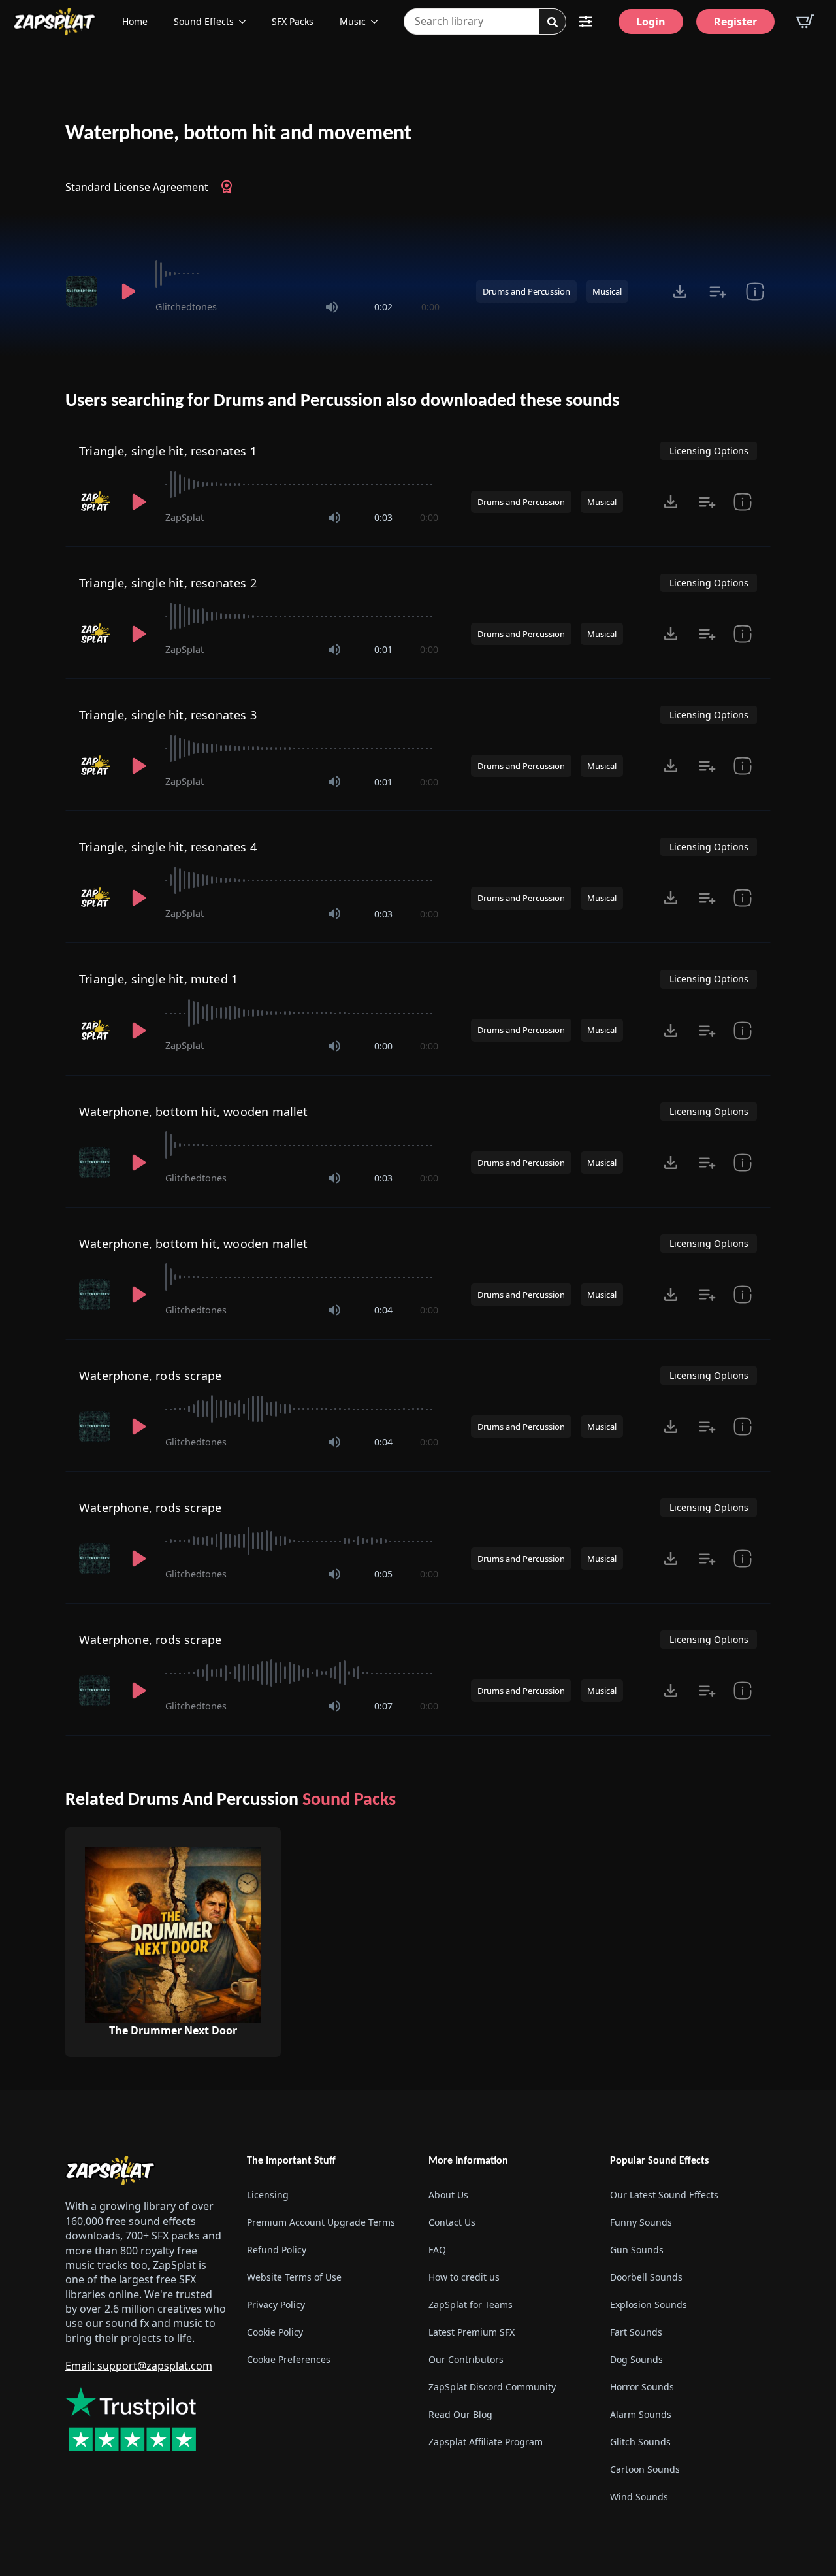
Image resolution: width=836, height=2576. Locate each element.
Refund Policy (277, 2250)
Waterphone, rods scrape (150, 1376)
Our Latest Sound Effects (664, 2195)
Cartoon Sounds (645, 2469)
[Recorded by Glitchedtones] (84, 291)
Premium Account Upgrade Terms (321, 2222)
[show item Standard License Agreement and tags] (755, 291)
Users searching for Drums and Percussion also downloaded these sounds (342, 401)
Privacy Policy (276, 2304)
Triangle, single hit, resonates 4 (168, 847)
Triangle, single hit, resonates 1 (168, 451)
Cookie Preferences (289, 2359)
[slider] (297, 274)
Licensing (268, 2195)
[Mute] (332, 307)
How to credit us (464, 2277)
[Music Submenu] (378, 22)
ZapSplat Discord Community (492, 2387)
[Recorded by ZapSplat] (96, 502)
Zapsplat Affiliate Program (486, 2442)
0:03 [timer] (383, 517)
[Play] (128, 291)
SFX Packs (293, 21)
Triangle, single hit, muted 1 (158, 979)
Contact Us (452, 2222)
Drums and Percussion (526, 291)
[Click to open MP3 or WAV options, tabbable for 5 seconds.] (680, 291)
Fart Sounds (636, 2332)
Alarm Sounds (641, 2414)
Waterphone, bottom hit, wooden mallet (194, 1112)
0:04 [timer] (383, 1310)
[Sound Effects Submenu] (246, 22)
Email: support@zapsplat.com (139, 2366)
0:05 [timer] (383, 1574)
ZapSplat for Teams (471, 2304)
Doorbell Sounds (646, 2277)
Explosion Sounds (649, 2304)
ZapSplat (185, 517)
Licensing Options (709, 451)
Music (353, 21)
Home (135, 21)
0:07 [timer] (383, 1706)
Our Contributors (466, 2359)
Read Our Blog (460, 2414)
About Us (448, 2195)
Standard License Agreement (137, 187)
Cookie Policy (275, 2332)
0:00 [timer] (430, 307)
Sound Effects (204, 21)
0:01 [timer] (383, 649)
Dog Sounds (636, 2359)
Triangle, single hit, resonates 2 (168, 583)
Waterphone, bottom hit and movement (238, 134)
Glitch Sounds (640, 2442)
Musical (607, 291)
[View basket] (805, 22)
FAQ (437, 2250)
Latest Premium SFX (472, 2332)
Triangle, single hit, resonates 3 (168, 715)
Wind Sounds (639, 2497)
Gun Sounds (637, 2250)
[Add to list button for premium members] (717, 291)
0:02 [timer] (383, 307)
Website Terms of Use (294, 2277)
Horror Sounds (642, 2387)
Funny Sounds (641, 2222)
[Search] (553, 22)
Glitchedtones (186, 307)
